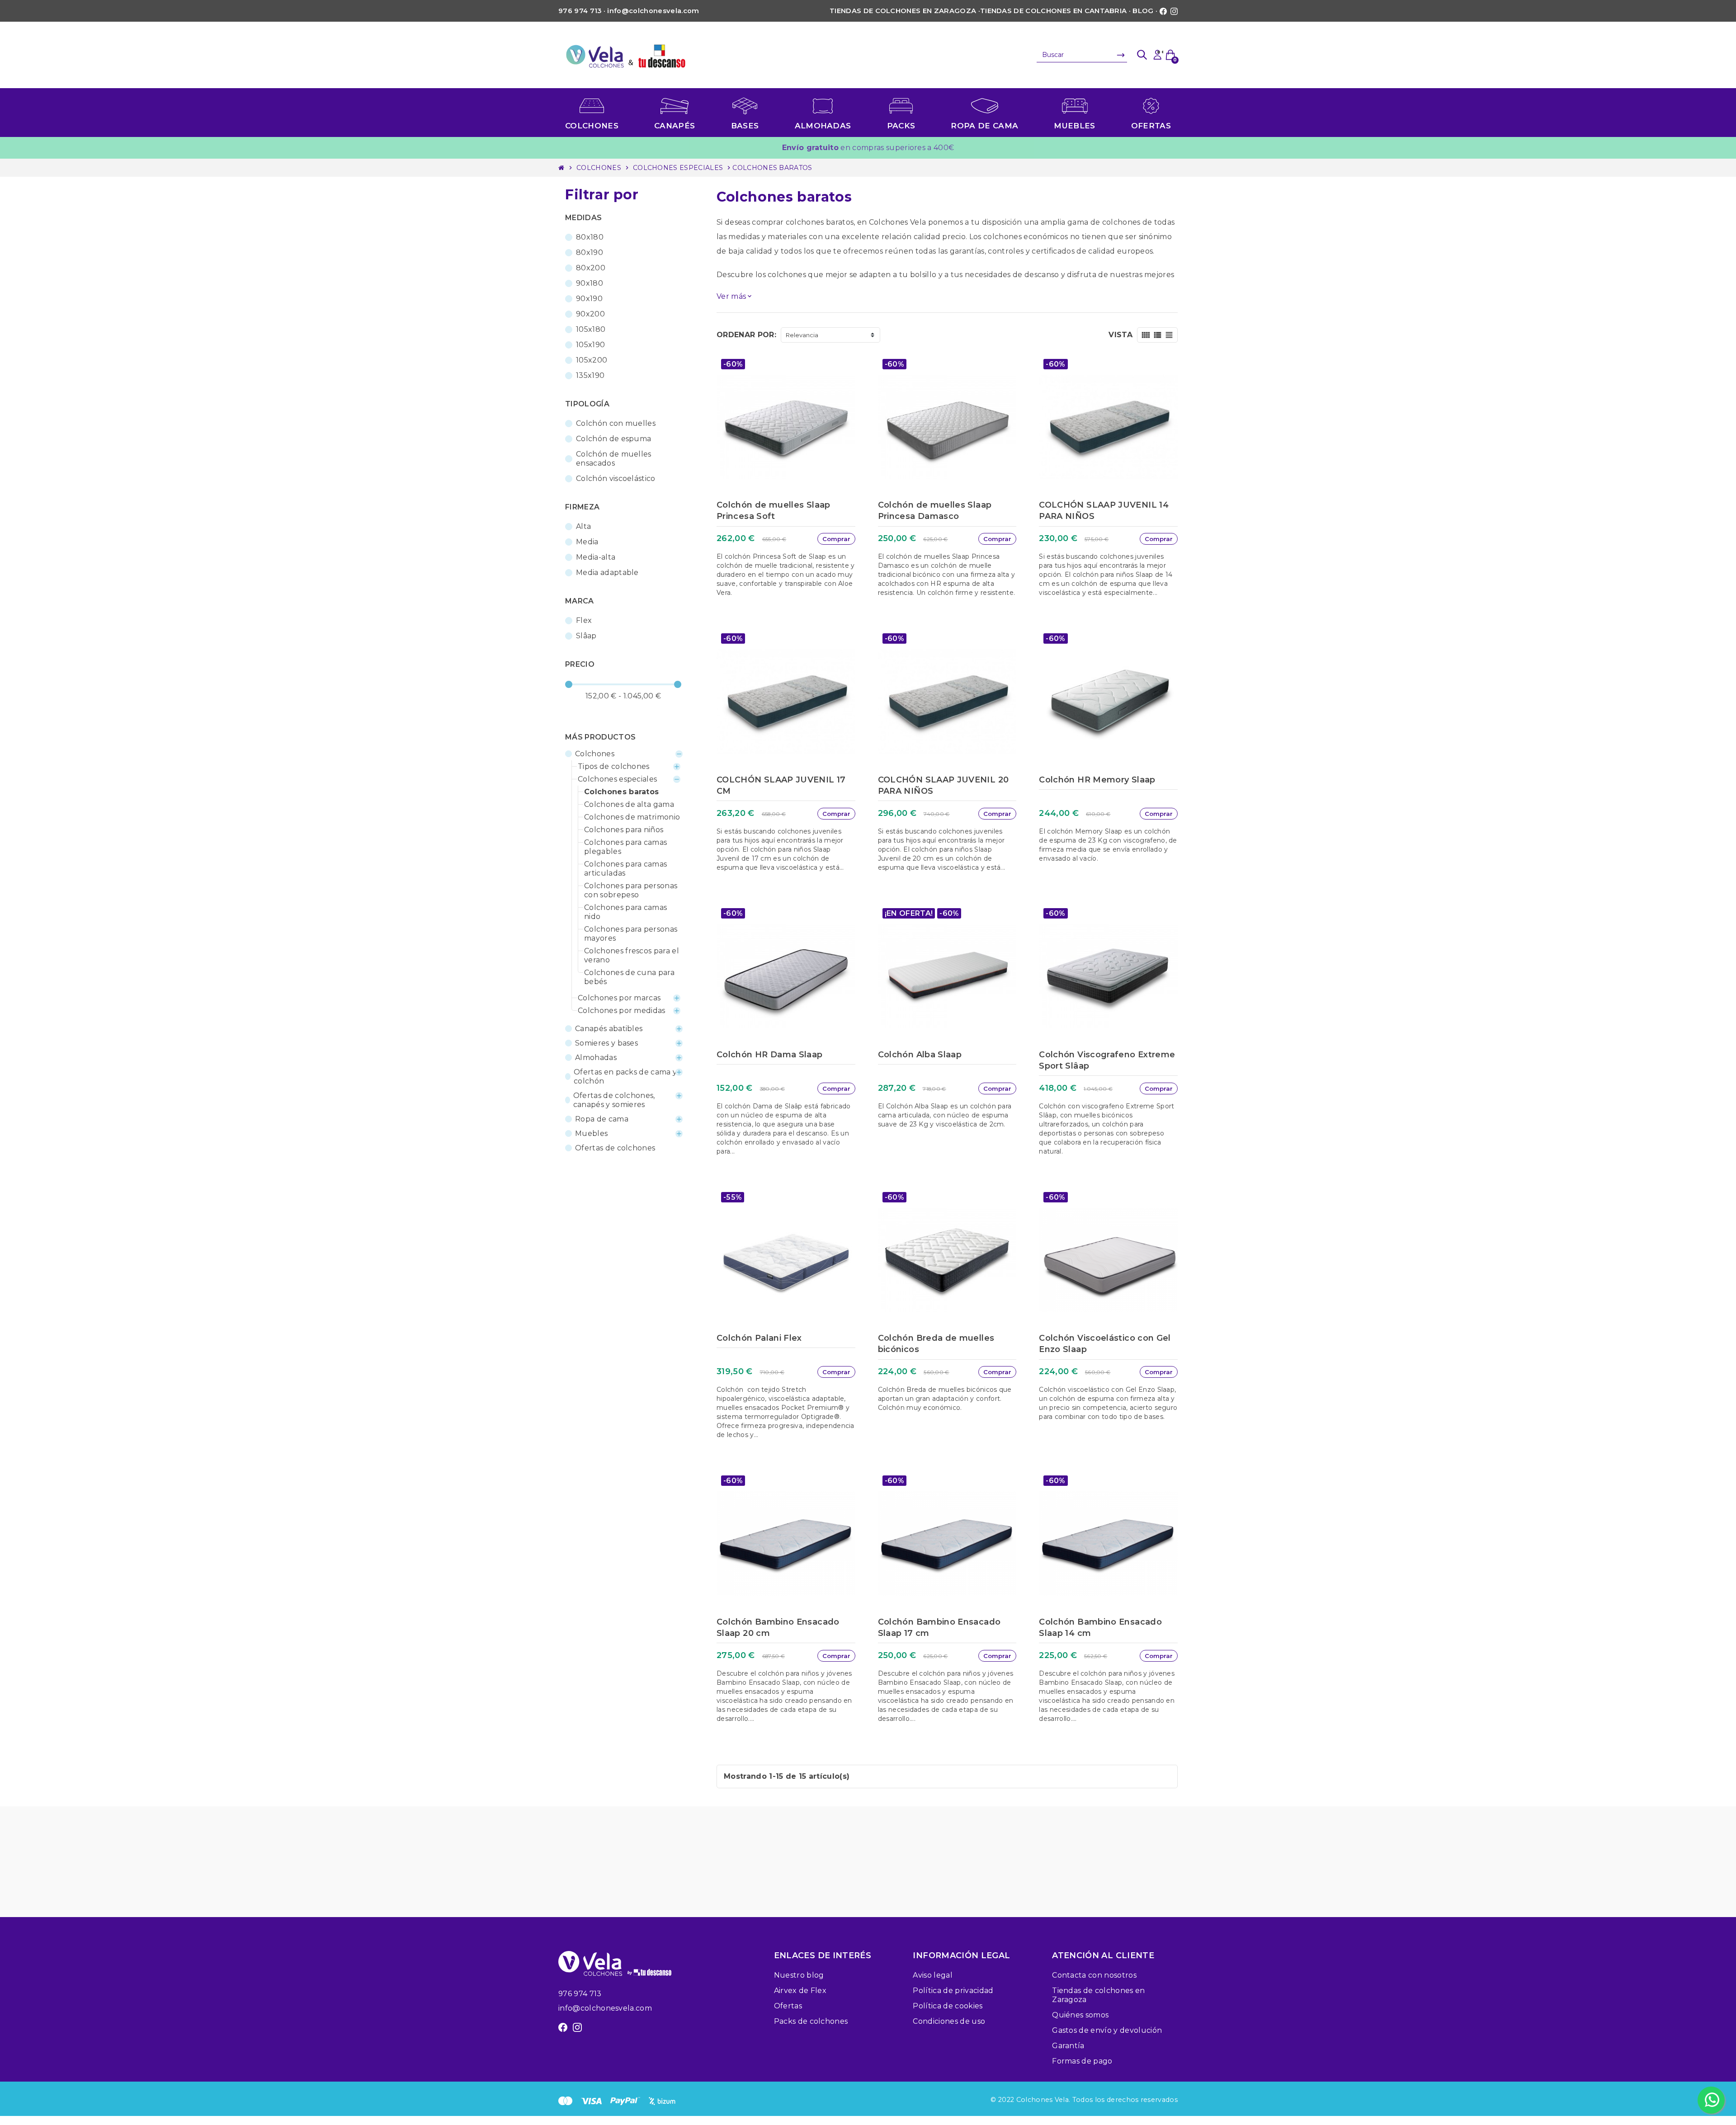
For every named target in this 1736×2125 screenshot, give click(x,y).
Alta (583, 526)
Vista (1120, 335)
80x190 (590, 252)
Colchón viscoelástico (616, 478)
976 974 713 (580, 1994)
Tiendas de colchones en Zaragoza (903, 11)
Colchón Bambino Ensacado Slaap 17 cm (939, 1628)
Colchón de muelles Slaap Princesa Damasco (935, 511)
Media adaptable (607, 572)
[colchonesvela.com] (626, 54)
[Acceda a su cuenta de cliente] (1157, 55)
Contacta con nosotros (1094, 1975)
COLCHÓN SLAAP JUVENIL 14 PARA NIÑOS (1104, 511)
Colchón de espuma (613, 439)
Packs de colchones (811, 2021)
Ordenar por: (746, 335)
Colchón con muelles (616, 423)
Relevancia (802, 335)
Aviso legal (933, 1975)
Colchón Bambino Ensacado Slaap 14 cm (1100, 1628)
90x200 (590, 314)
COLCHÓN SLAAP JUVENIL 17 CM (781, 785)
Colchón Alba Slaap (920, 1055)
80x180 (590, 237)
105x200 (592, 360)
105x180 (591, 329)
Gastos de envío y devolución (1107, 2030)
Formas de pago (1082, 2061)
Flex (584, 620)
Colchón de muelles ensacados (614, 459)
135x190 (590, 375)
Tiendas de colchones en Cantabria (1054, 11)
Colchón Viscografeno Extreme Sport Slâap (1107, 1060)
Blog (1143, 11)
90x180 (590, 283)
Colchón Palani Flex (759, 1338)
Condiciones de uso (949, 2021)
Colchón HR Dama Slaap (770, 1055)
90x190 (589, 299)
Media (587, 542)
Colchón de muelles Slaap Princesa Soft (774, 511)
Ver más (735, 296)
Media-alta (596, 557)
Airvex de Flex (800, 1991)
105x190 (590, 345)
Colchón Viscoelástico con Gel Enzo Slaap (1105, 1344)
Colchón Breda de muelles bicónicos (936, 1344)
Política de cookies (948, 2006)
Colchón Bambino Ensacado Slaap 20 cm (778, 1628)
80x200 (591, 268)
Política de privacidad (953, 1991)
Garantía (1068, 2046)
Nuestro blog (799, 1975)
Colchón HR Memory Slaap (1097, 780)
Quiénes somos (1080, 2015)
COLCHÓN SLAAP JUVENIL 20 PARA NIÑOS (943, 785)
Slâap (586, 636)
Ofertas (788, 2006)
